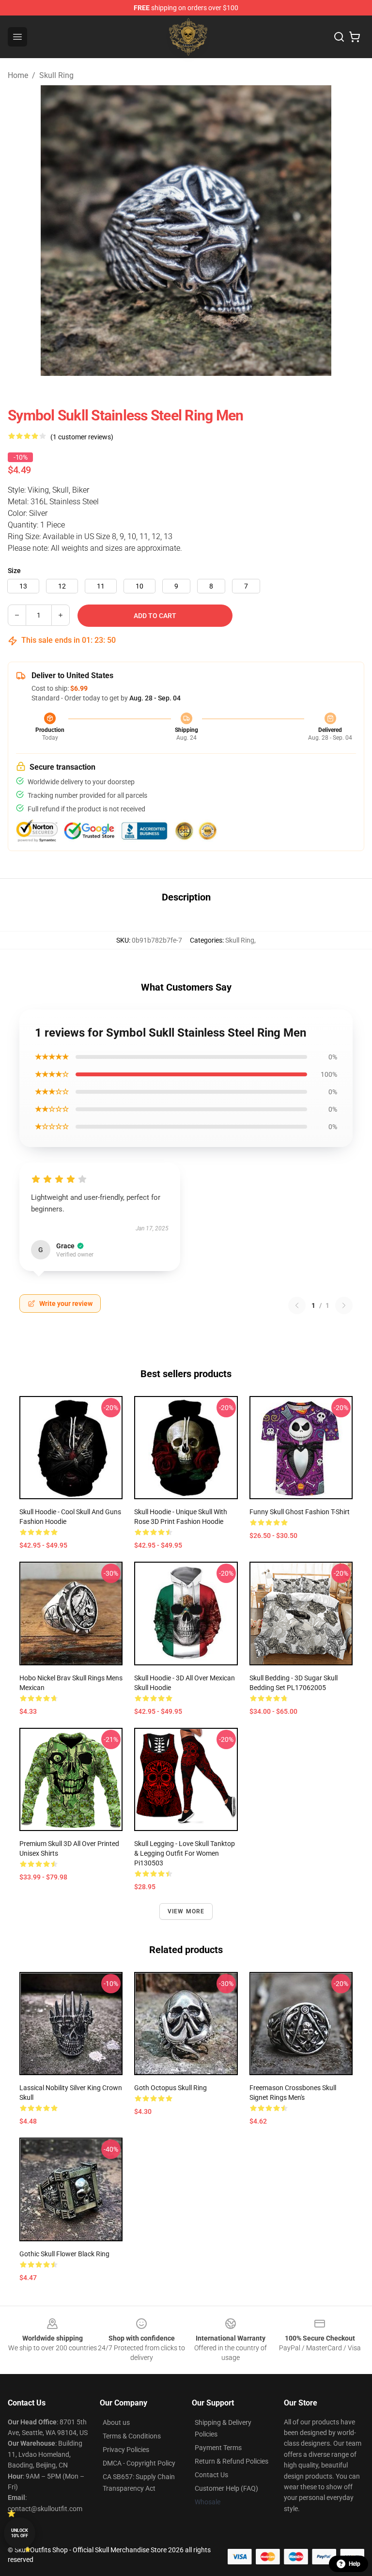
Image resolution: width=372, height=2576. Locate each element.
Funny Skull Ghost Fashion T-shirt (300, 1512)
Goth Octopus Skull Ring (170, 2088)
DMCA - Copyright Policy (139, 2463)
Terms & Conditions (132, 2436)
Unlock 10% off (20, 2533)
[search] (339, 37)
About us (116, 2422)
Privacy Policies (126, 2450)
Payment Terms (218, 2448)
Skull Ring (56, 75)
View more (186, 1911)
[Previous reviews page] (297, 1305)
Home (18, 75)
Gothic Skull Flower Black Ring (64, 2254)
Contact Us (211, 2475)
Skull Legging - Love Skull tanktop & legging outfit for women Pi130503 (185, 1853)
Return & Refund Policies (232, 2461)
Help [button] (355, 2564)
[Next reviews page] (344, 1305)
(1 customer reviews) (82, 437)
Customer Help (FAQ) (226, 2488)
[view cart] (355, 37)
